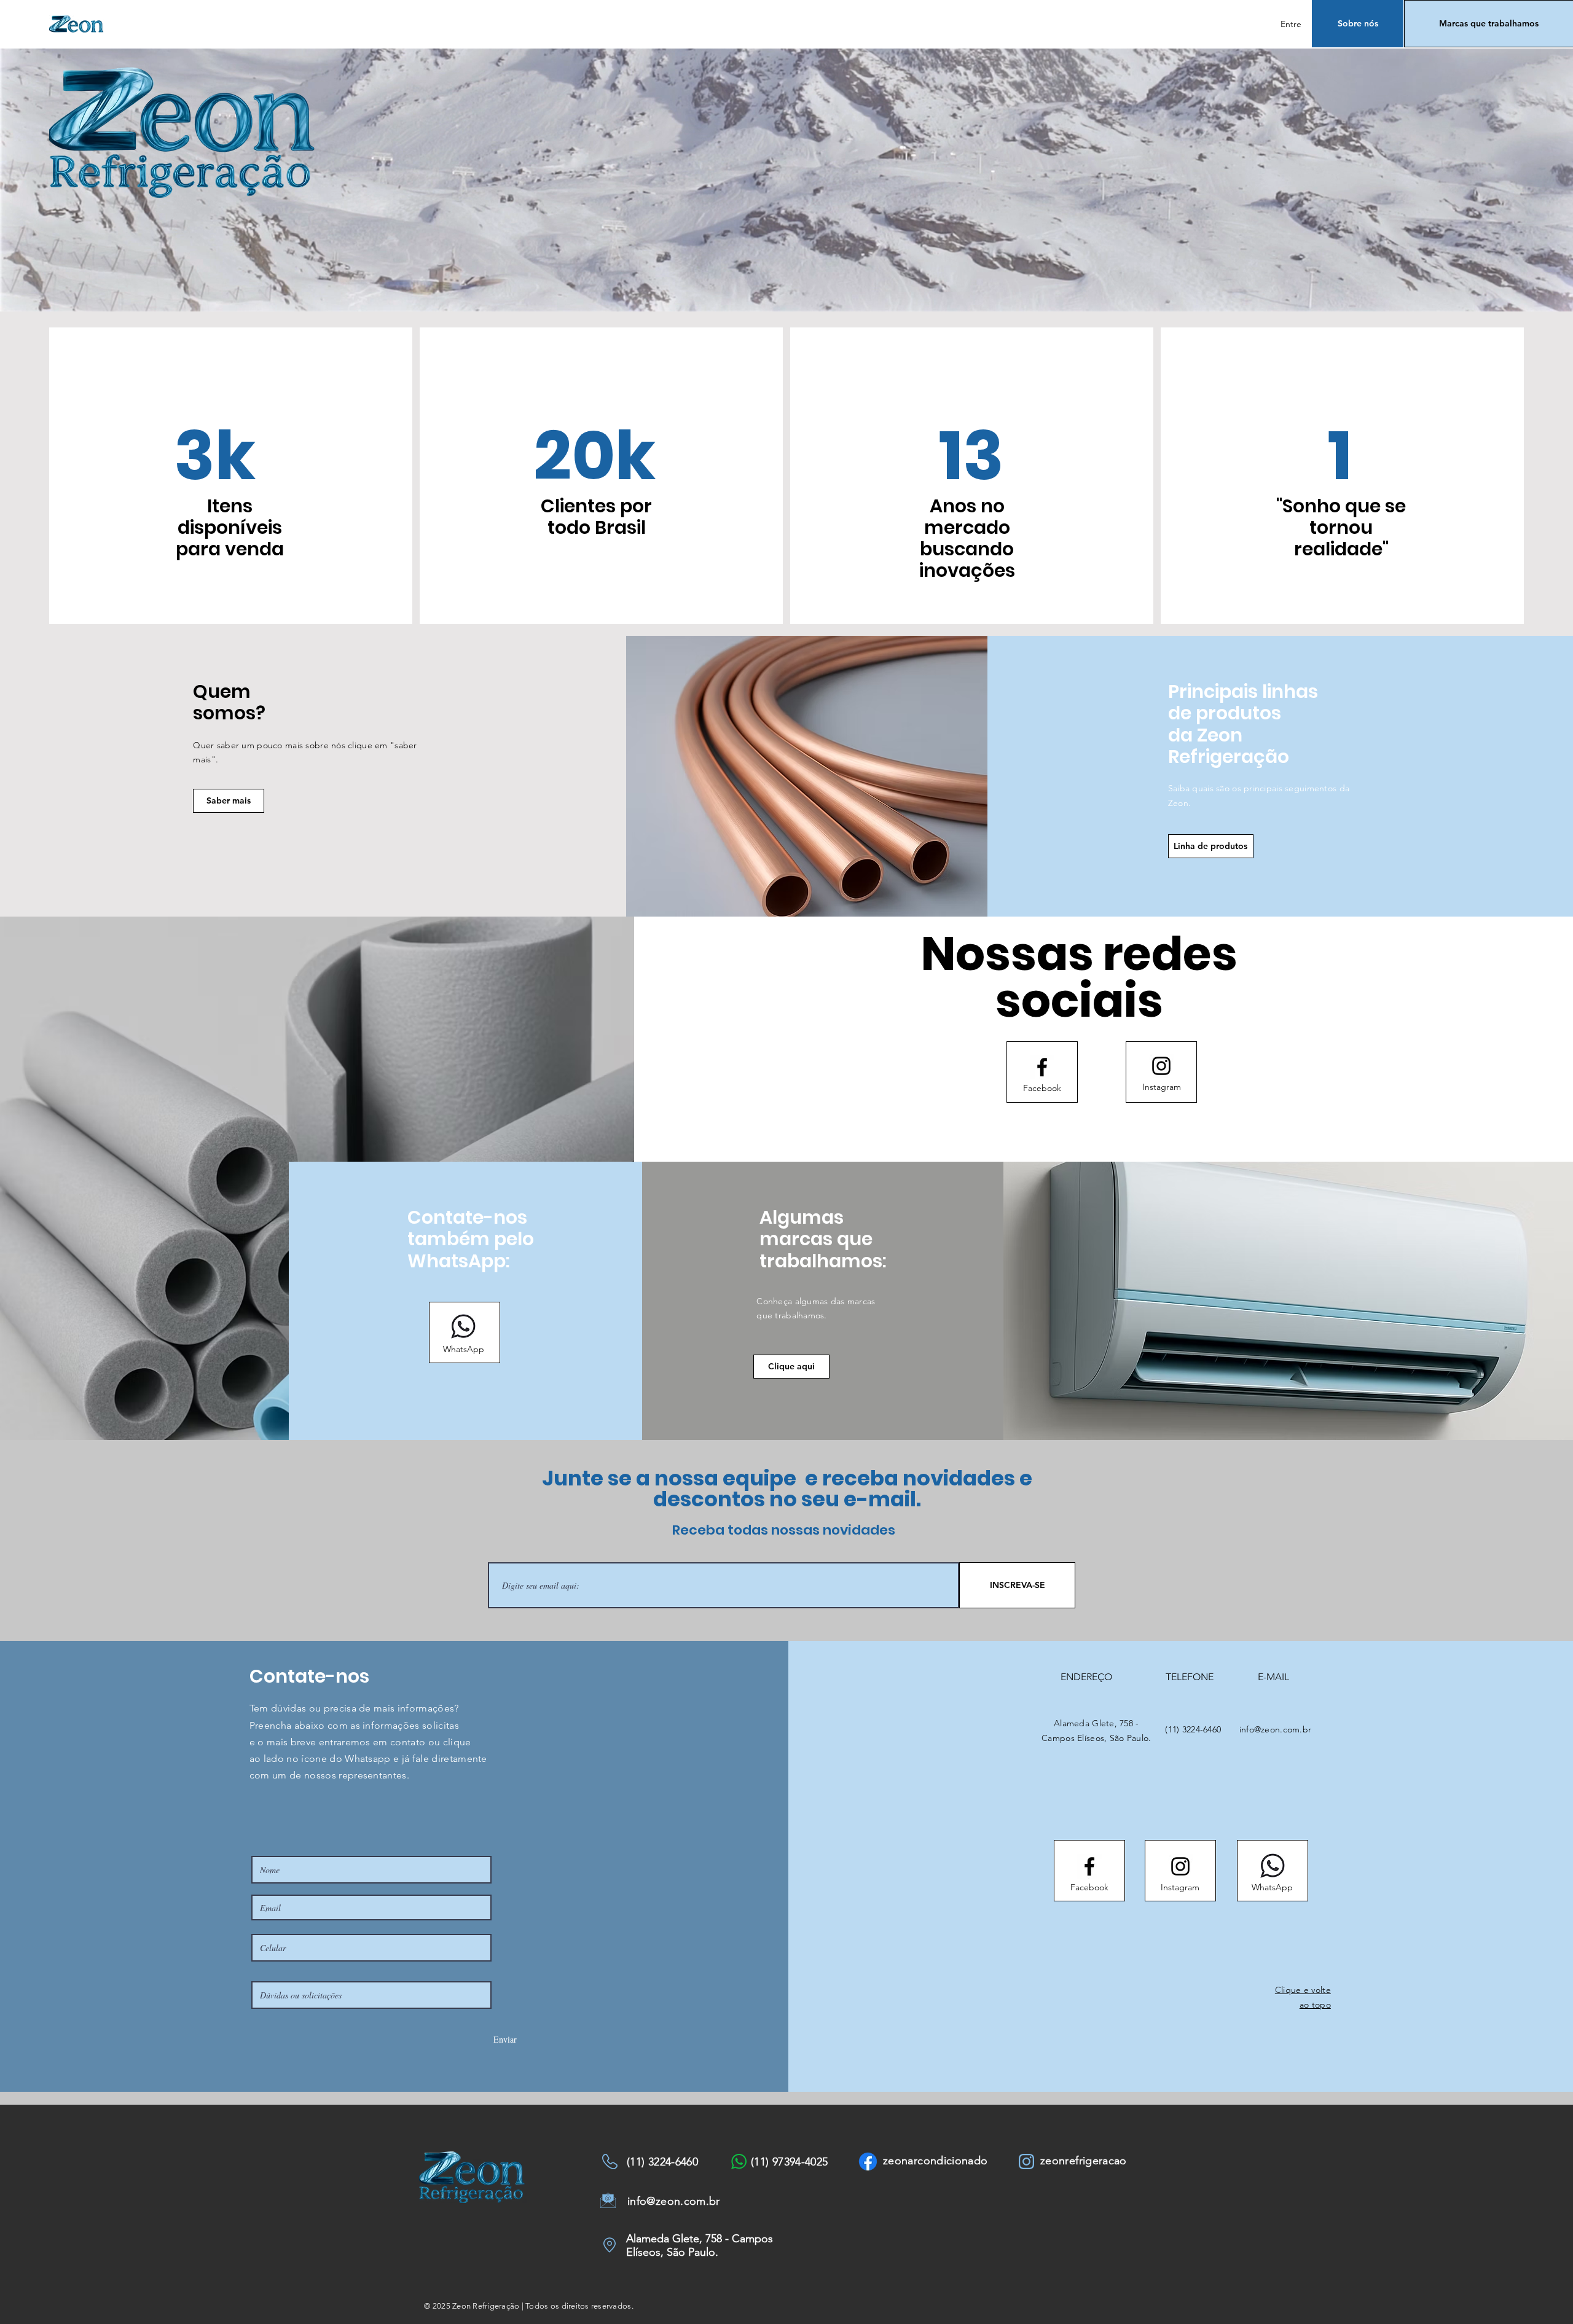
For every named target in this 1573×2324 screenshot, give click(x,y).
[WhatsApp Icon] (463, 1326)
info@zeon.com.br (1275, 1729)
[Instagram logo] (1161, 1066)
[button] (1211, 846)
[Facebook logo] (1042, 1067)
